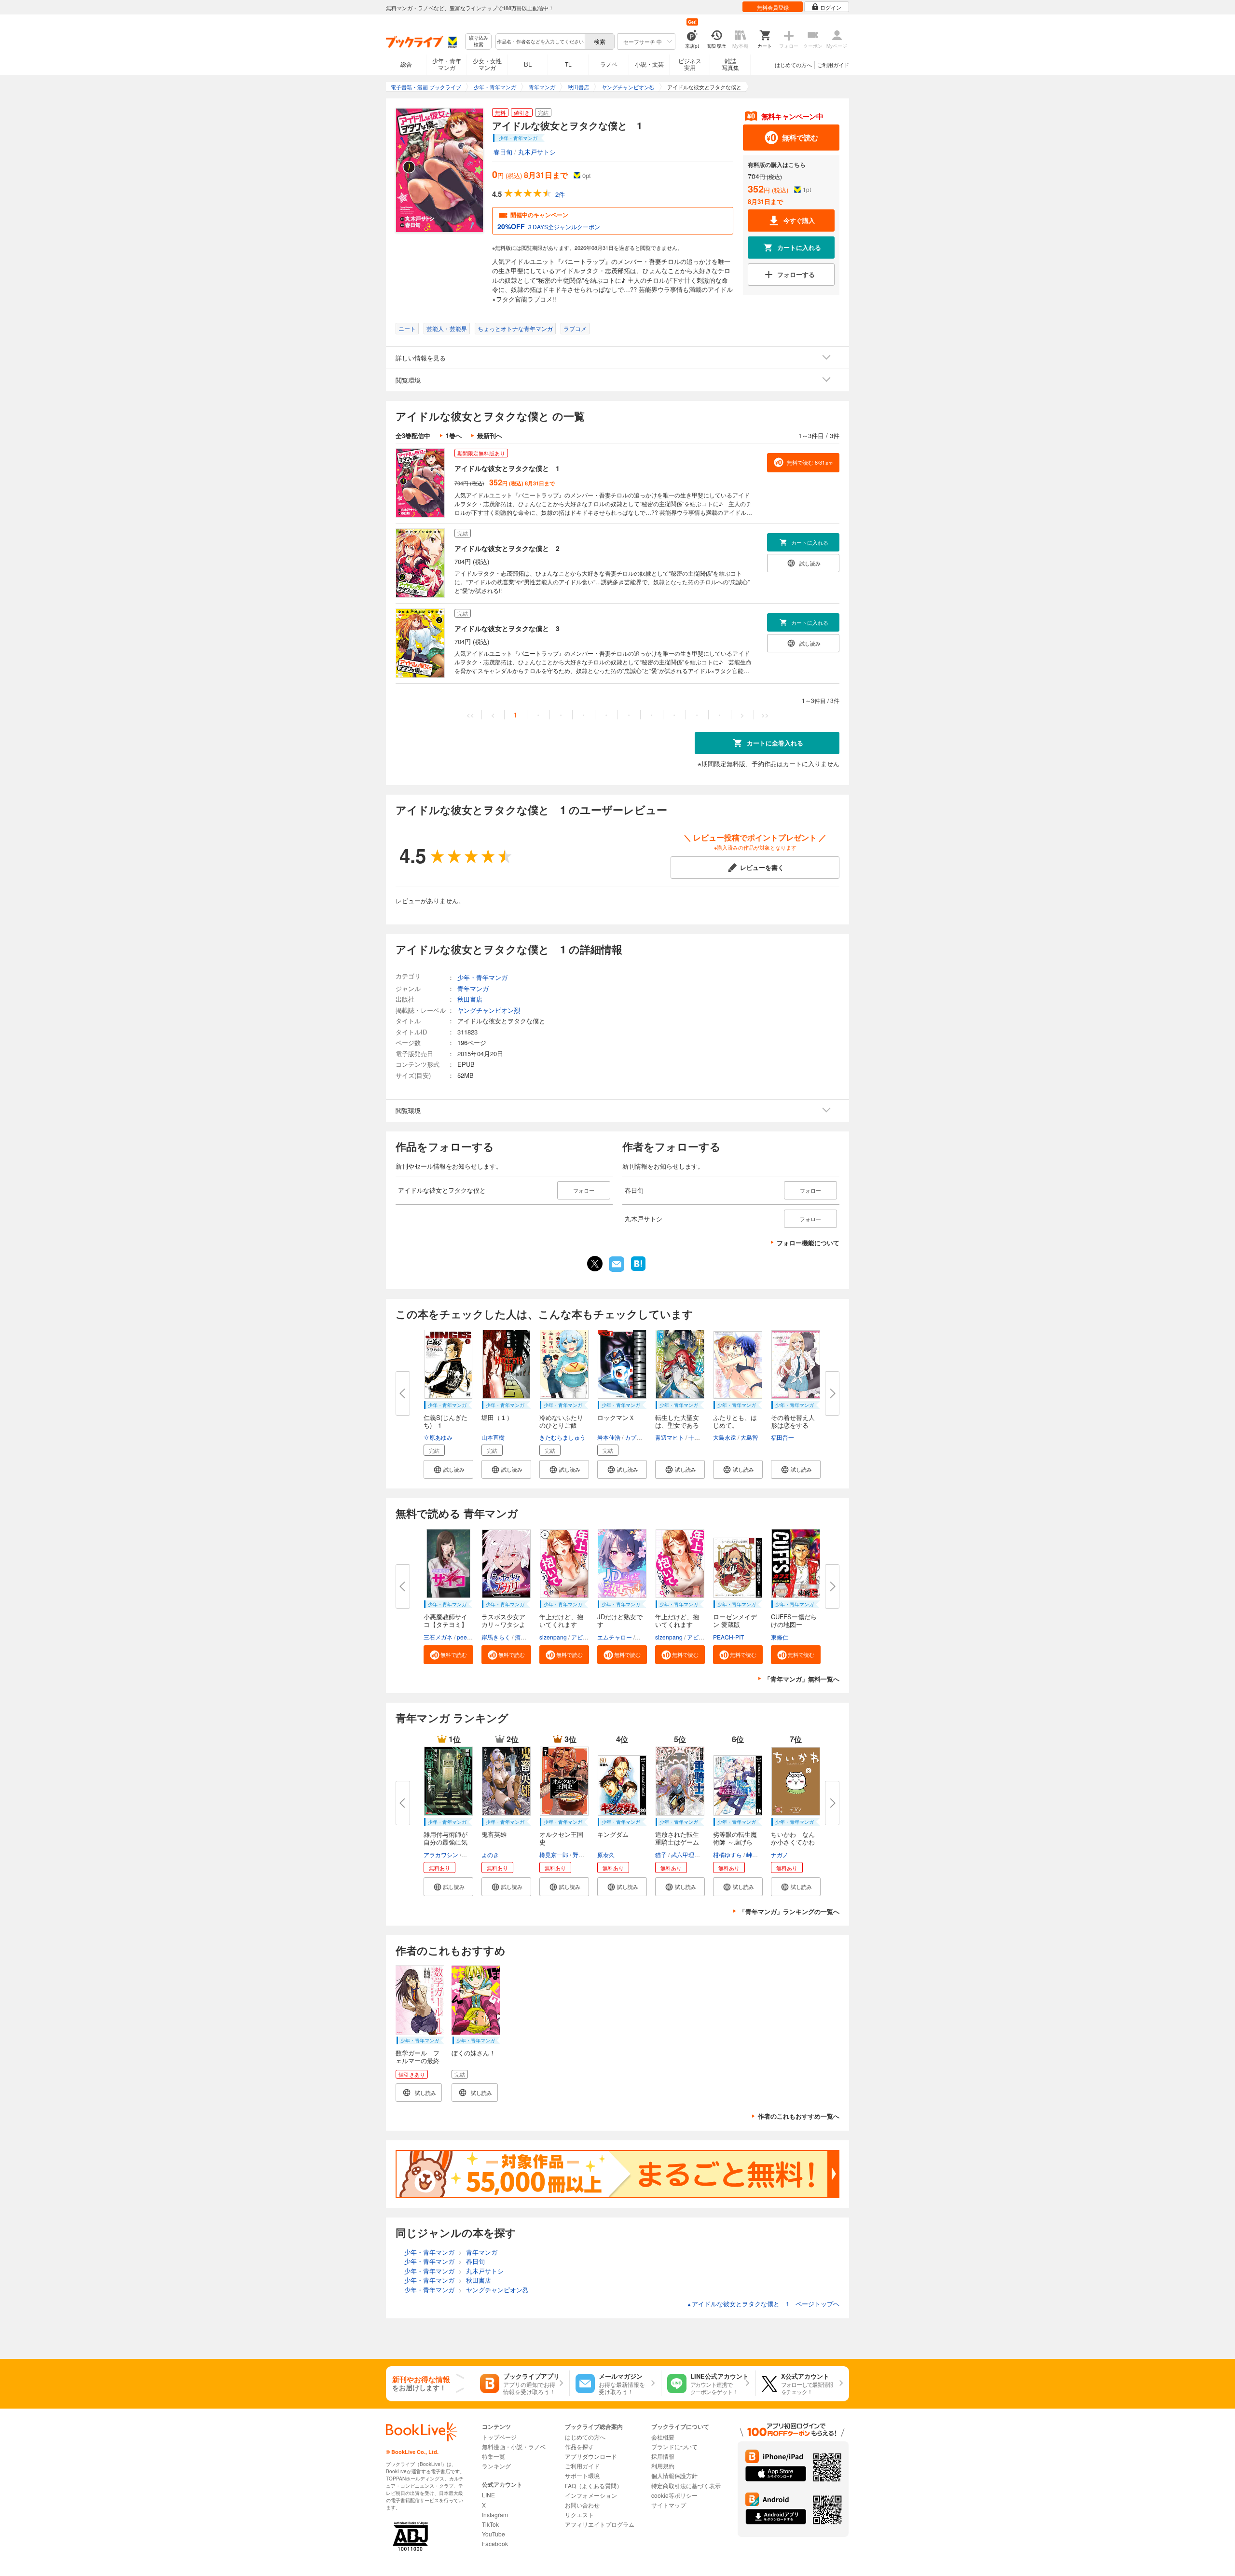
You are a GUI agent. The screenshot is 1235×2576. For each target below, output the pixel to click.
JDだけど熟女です (620, 1620)
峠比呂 (755, 1854)
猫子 (661, 1854)
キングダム (613, 1834)
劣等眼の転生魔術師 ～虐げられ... (735, 1842)
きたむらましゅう (563, 1437)
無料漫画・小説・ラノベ (514, 2446)
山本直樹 (493, 1437)
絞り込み (479, 41)
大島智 (749, 1437)
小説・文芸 (649, 64)
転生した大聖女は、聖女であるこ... (677, 1425)
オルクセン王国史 (561, 1838)
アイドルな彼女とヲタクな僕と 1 (507, 468)
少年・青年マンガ (447, 64)
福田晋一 (782, 1437)
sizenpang (553, 1637)
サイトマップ (669, 2505)
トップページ (499, 2437)
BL (528, 64)
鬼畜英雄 (494, 1834)
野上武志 (584, 1854)
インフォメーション (591, 2495)
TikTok (490, 2524)
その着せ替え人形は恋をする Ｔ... (793, 1425)
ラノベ (609, 64)
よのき (490, 1854)
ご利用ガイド (833, 65)
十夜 (694, 1437)
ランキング (496, 2466)
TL (568, 64)
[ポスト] (595, 1264)
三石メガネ (438, 1637)
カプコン (636, 1437)
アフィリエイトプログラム (600, 2524)
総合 (406, 64)
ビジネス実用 (690, 64)
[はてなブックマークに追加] (638, 1270)
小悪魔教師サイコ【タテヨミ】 (446, 1620)
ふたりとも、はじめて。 (735, 1421)
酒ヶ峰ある (529, 1637)
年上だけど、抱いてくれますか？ (561, 1624)
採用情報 (663, 2456)
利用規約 (663, 2466)
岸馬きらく (496, 1637)
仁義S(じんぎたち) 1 (446, 1421)
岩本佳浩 (609, 1437)
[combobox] (540, 41)
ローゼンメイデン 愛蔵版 (735, 1620)
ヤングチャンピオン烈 (489, 1010)
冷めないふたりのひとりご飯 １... (561, 1425)
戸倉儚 (471, 1854)
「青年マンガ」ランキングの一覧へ (789, 1911)
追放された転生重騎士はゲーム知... (677, 1842)
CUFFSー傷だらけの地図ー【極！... (794, 1624)
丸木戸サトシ (537, 152)
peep (464, 1637)
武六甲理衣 (686, 1854)
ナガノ (780, 1854)
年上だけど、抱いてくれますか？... (677, 1624)
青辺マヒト (670, 1437)
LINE (488, 2495)
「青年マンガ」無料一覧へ (802, 1679)
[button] (448, 1469)
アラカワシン (441, 1854)
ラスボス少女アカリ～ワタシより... (503, 1624)
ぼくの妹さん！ (473, 2053)
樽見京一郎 (554, 1854)
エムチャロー (615, 1637)
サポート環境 (582, 2475)
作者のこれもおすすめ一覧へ (799, 2116)
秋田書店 (470, 999)
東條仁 (780, 1637)
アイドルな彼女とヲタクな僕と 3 (507, 628)
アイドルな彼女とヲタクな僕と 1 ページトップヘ (763, 2304)
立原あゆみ (438, 1437)
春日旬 (503, 152)
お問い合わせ (582, 2505)
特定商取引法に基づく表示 (686, 2486)
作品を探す (579, 2446)
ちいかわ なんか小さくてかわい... (793, 1842)
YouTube (494, 2534)
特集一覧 (494, 2456)
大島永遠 (725, 1437)
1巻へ (454, 435)
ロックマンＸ (616, 1417)
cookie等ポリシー (674, 2495)
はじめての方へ (793, 65)
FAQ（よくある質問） (594, 2486)
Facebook (495, 2543)
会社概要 (663, 2437)
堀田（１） (497, 1417)
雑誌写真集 (730, 64)
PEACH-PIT (728, 1637)
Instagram (495, 2514)
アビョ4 (582, 1637)
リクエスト (579, 2514)
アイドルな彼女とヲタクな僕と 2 (507, 548)
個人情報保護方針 (674, 2475)
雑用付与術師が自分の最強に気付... (446, 1842)
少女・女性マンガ (487, 64)
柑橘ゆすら (727, 1854)
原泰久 (606, 1854)
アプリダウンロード (591, 2456)
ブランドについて (674, 2446)
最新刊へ (490, 435)
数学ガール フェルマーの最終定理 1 (418, 2060)
